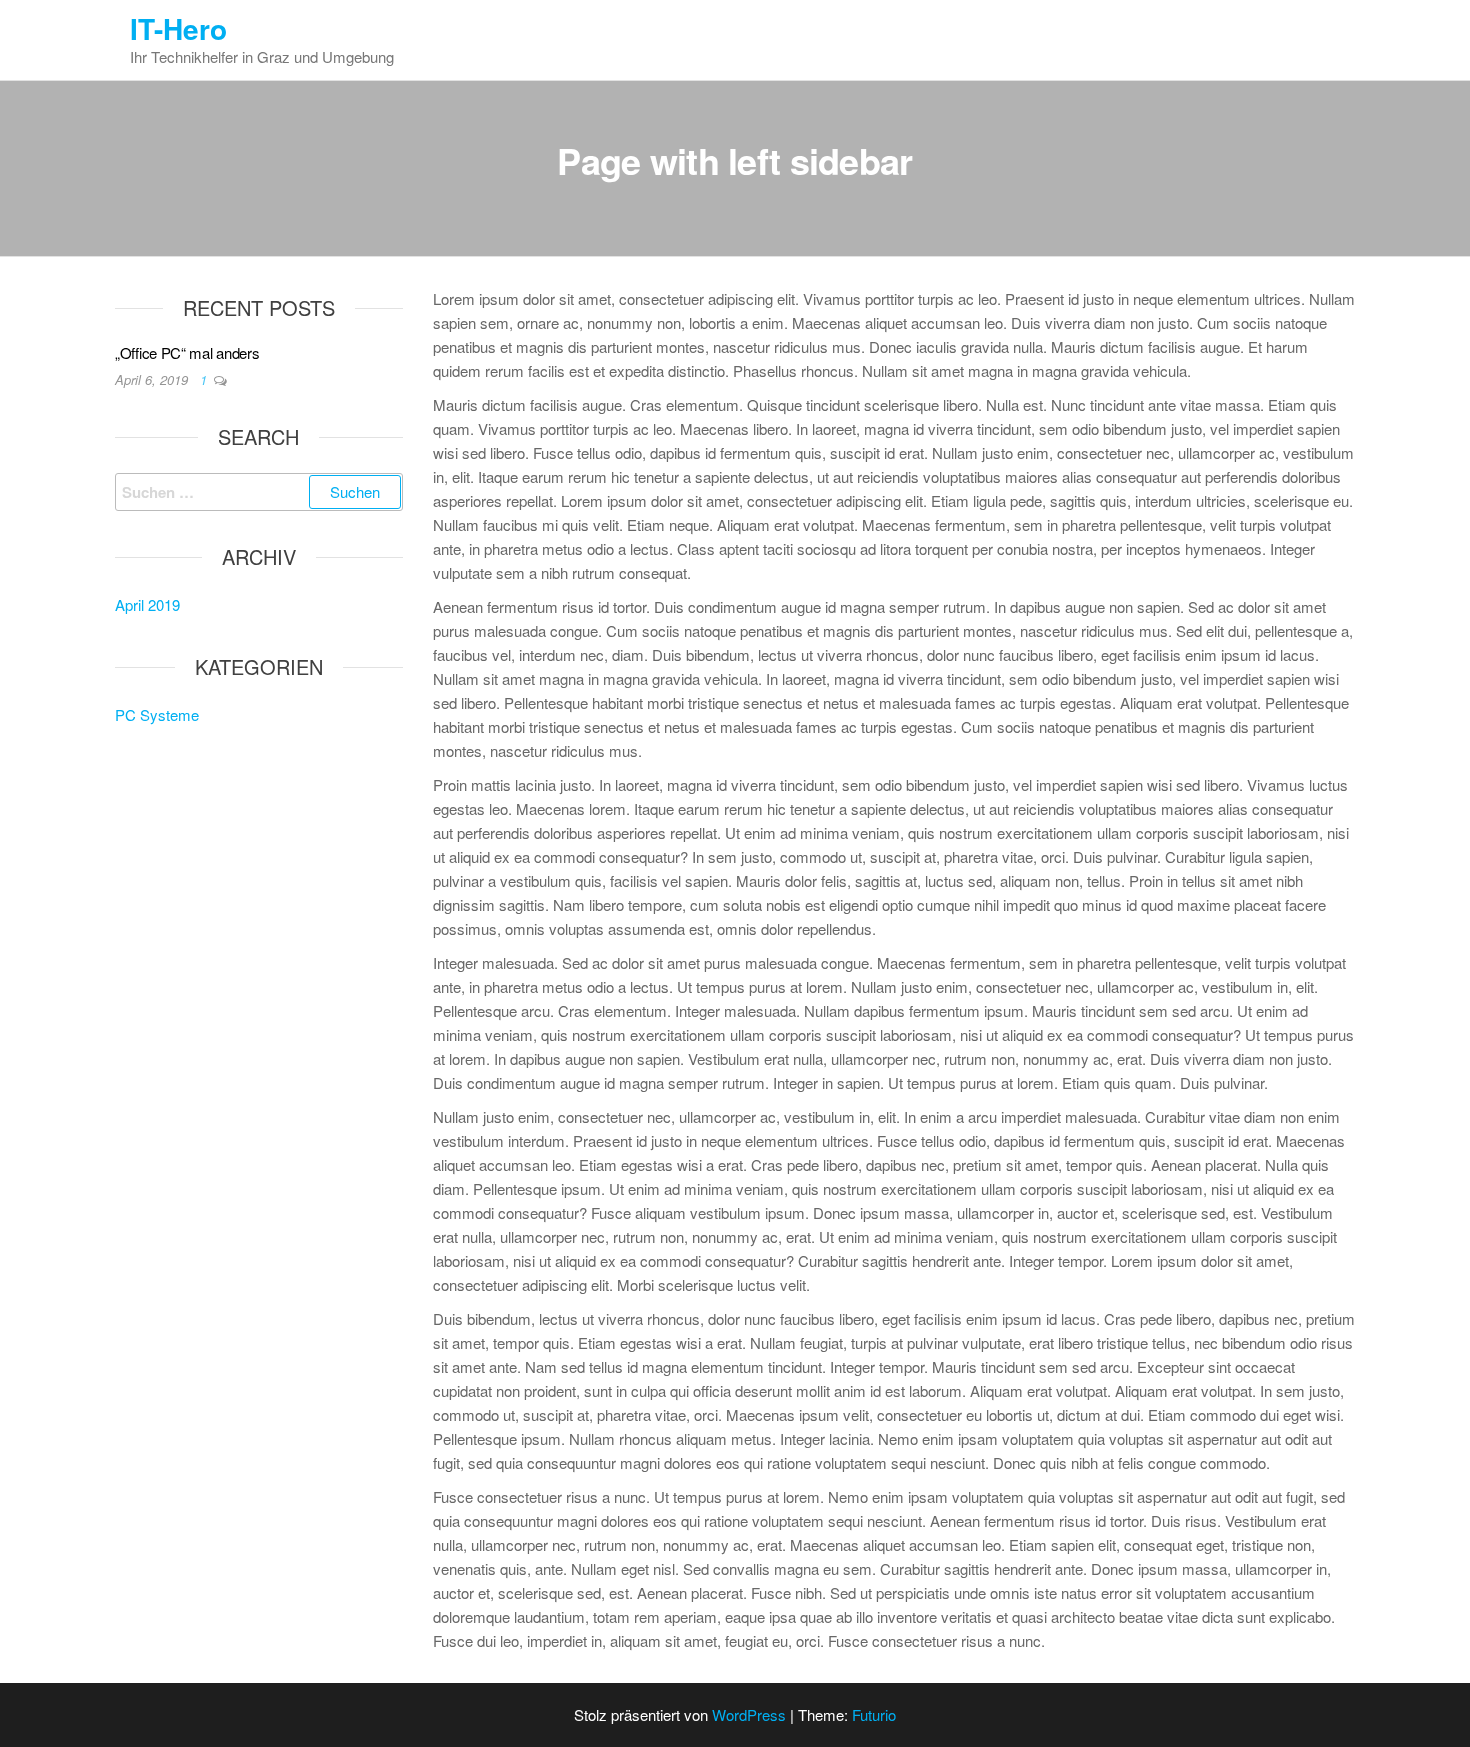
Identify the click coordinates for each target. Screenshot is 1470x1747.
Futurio (874, 1714)
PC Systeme (157, 714)
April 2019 (147, 604)
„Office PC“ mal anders (187, 352)
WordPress (749, 1714)
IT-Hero (178, 28)
